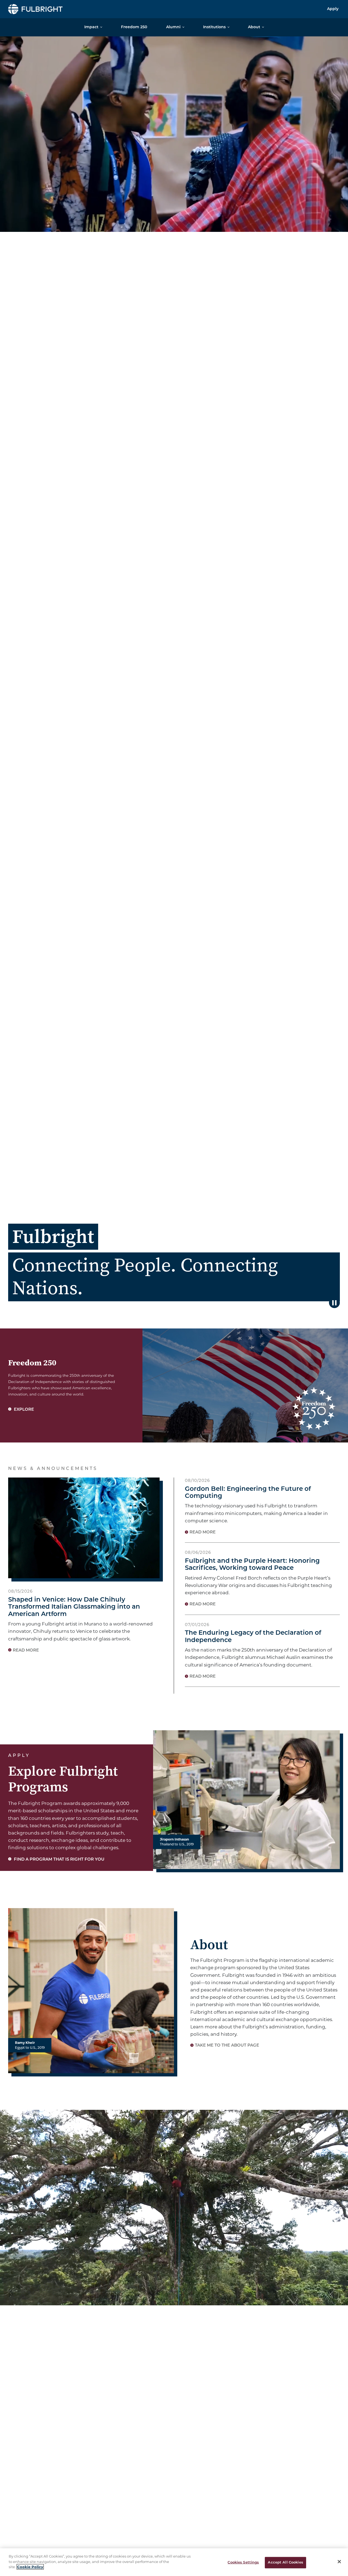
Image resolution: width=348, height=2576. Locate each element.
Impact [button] (91, 27)
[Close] (339, 2562)
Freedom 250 (134, 27)
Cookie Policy (30, 2567)
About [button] (254, 27)
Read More (26, 1651)
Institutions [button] (214, 27)
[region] (174, 2562)
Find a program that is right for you (59, 1860)
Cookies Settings (243, 2563)
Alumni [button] (173, 27)
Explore (23, 1410)
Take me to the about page (227, 2046)
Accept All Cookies (285, 2563)
